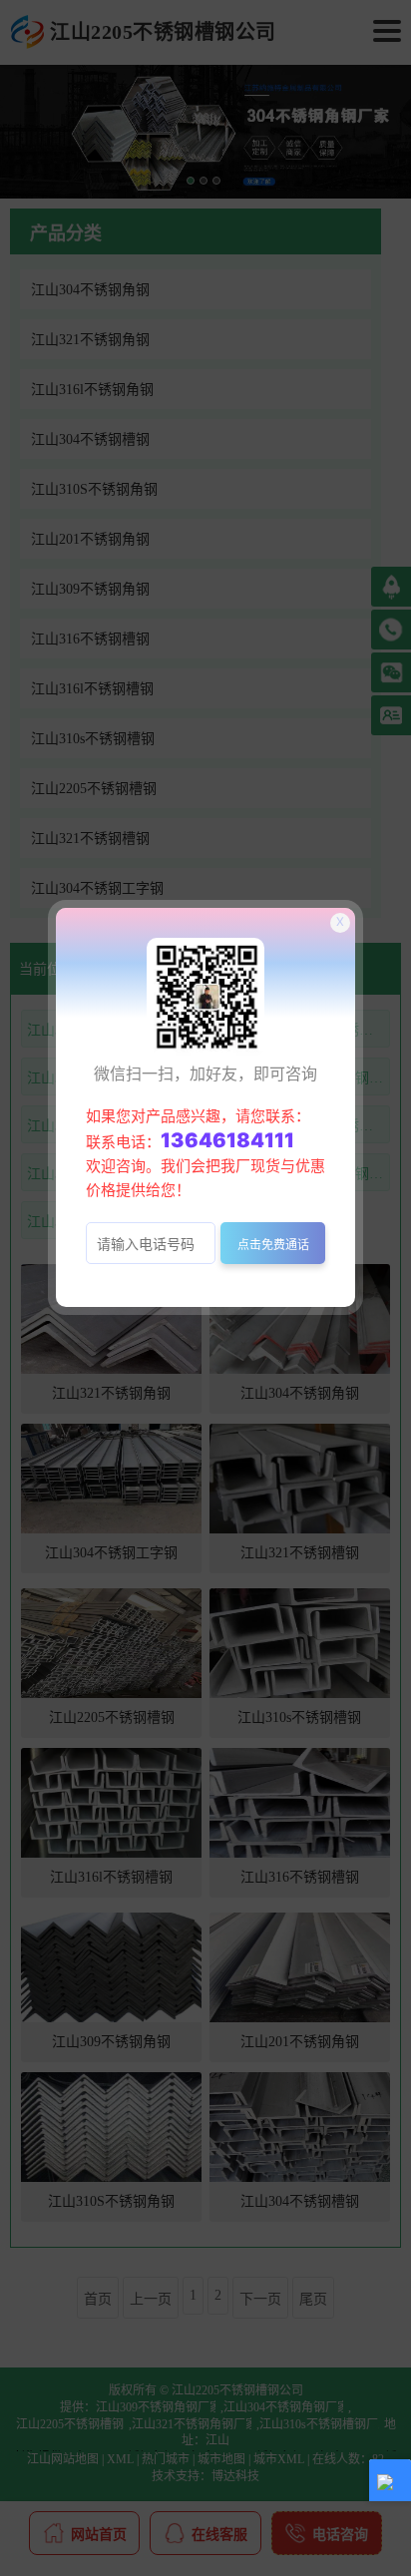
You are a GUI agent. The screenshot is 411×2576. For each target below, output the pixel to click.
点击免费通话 (273, 1245)
